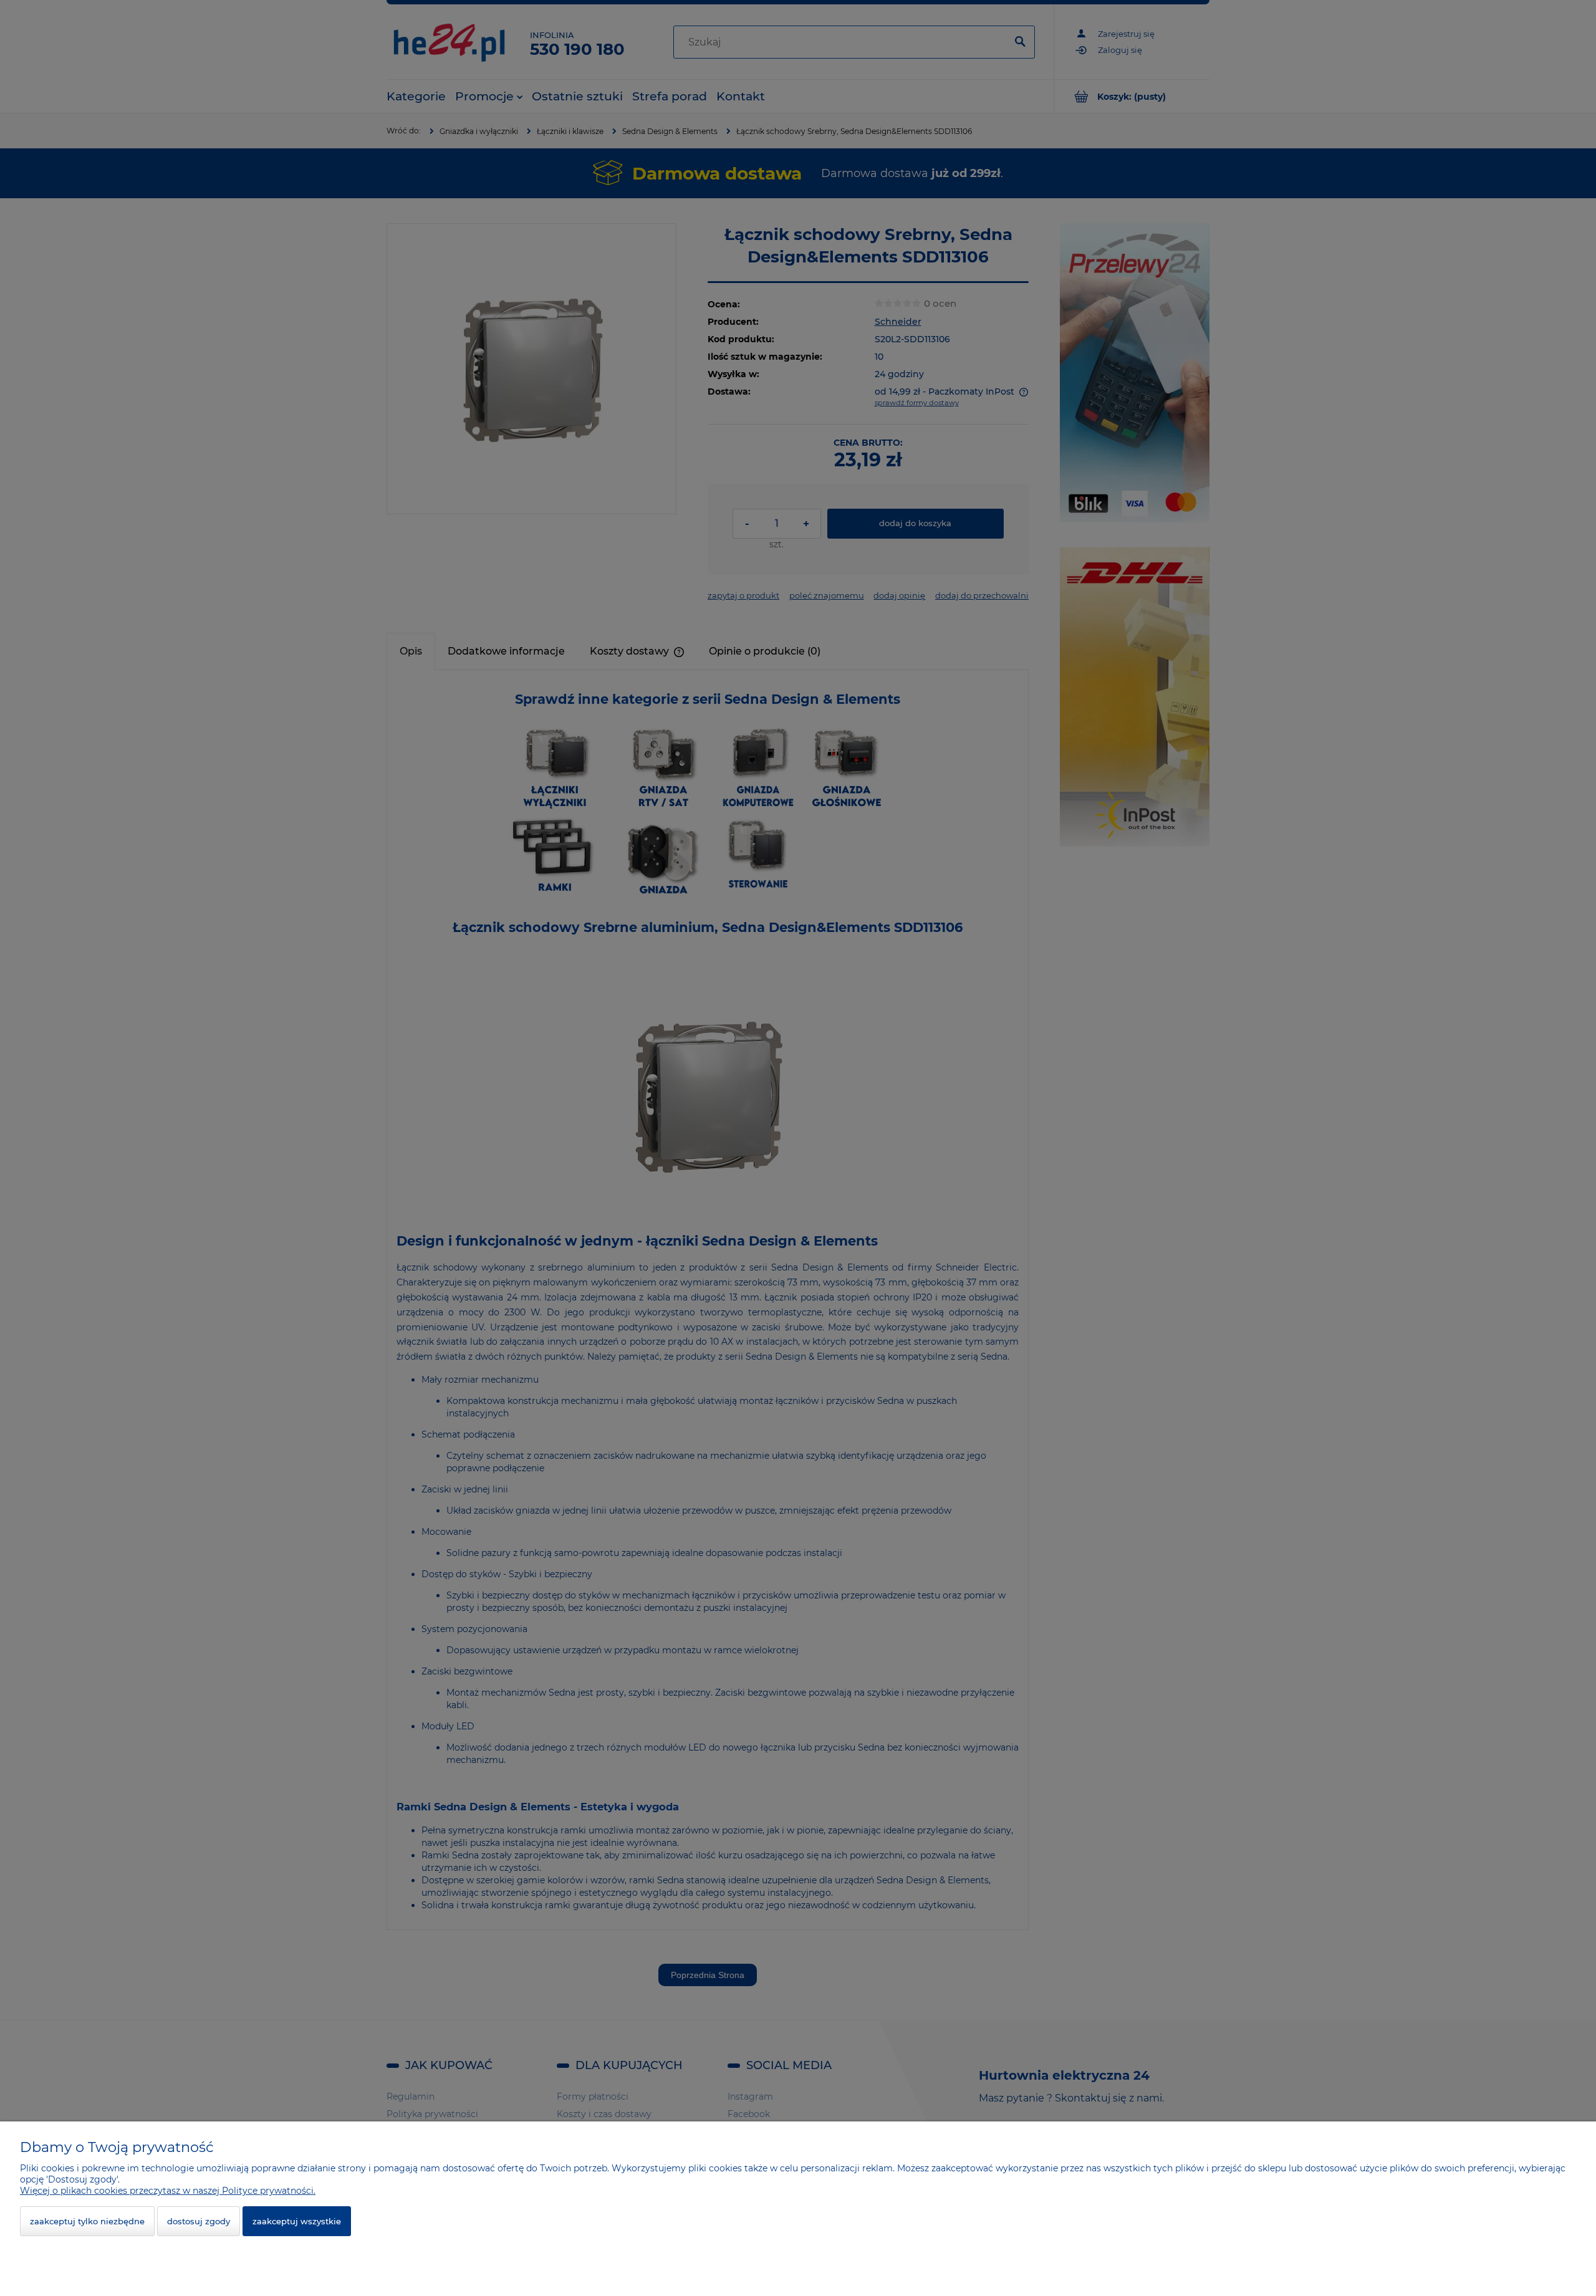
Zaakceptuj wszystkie (297, 2221)
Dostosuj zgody (199, 2221)
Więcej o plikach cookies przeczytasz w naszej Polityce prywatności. (168, 2191)
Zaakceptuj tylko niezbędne (87, 2221)
